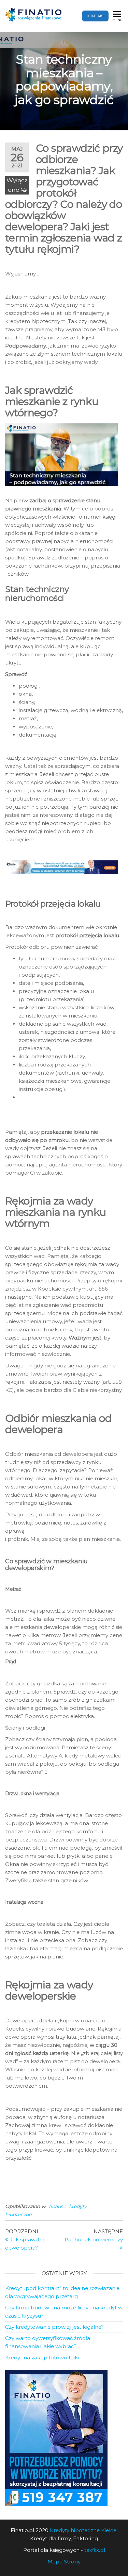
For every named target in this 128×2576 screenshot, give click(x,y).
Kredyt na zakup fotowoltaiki (42, 2358)
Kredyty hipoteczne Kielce (83, 2530)
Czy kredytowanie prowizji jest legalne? (54, 2327)
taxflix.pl (95, 2550)
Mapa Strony (64, 2562)
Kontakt (95, 16)
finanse (57, 2206)
